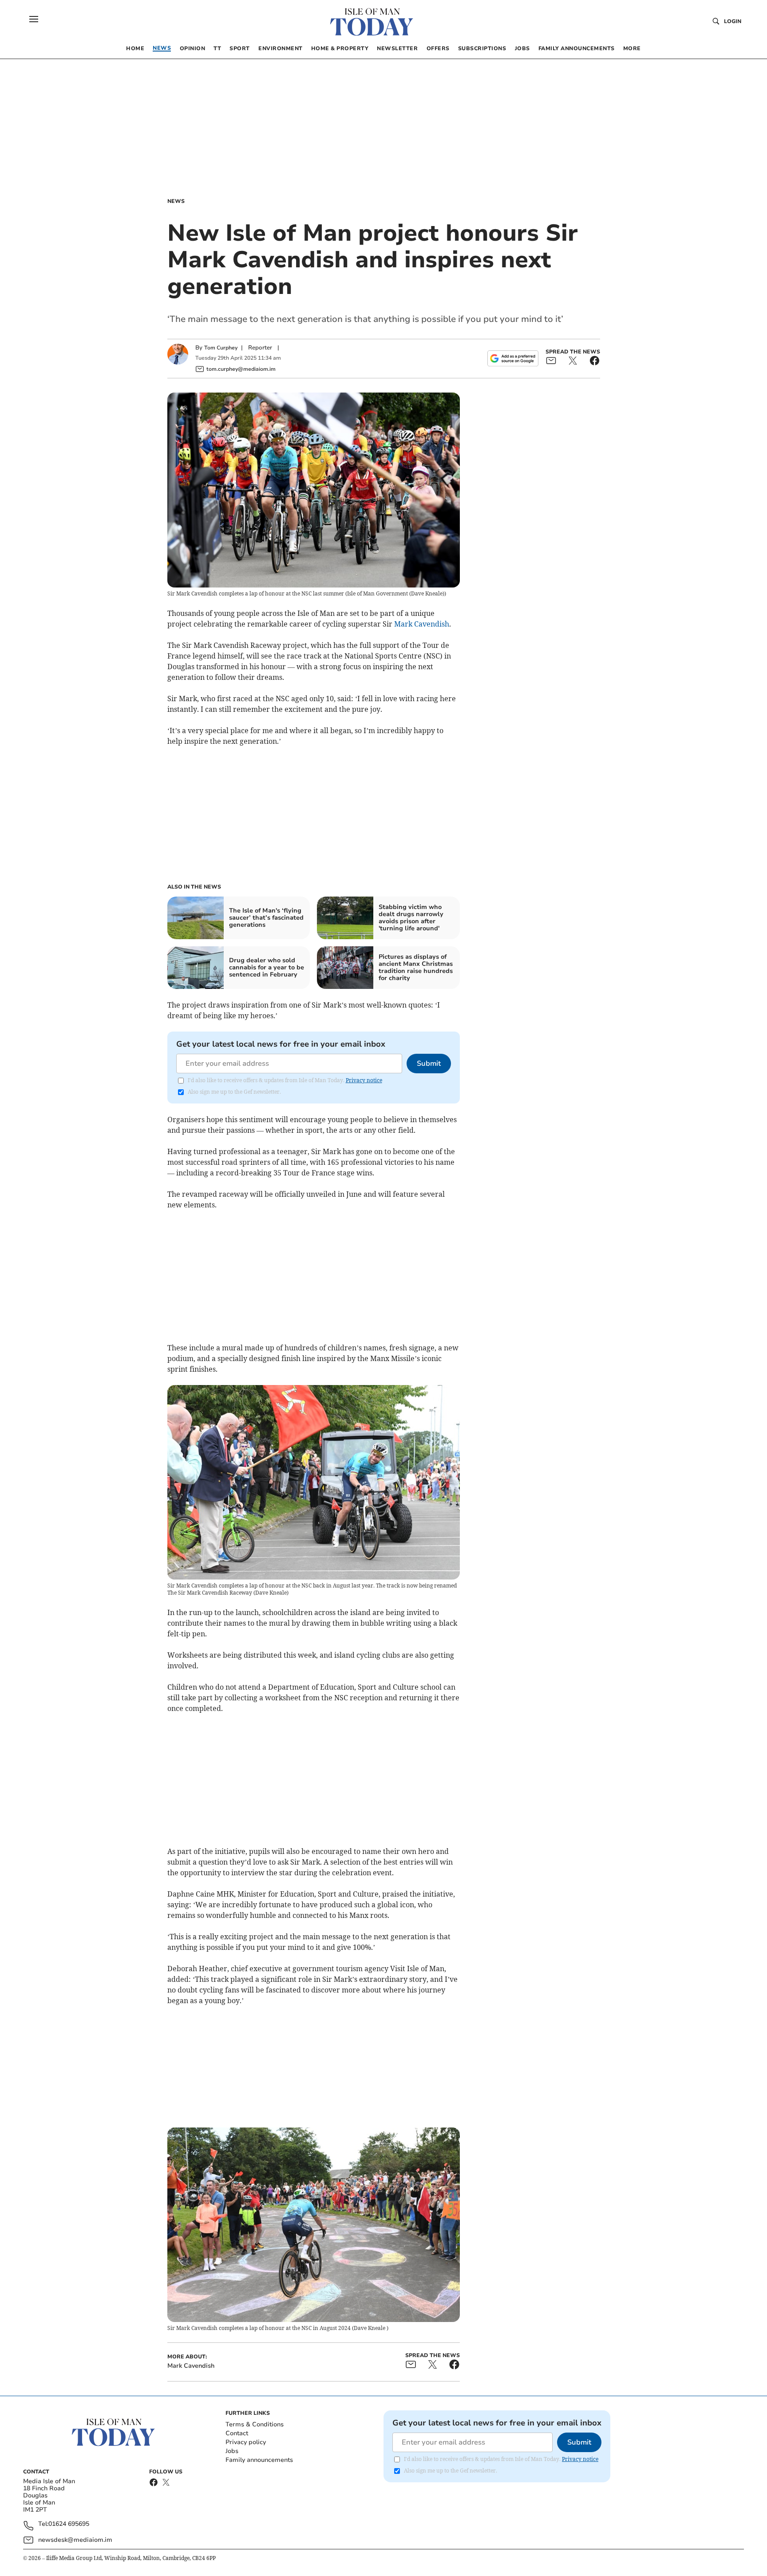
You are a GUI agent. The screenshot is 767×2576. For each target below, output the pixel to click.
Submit (429, 1064)
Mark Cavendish (422, 624)
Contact (237, 2433)
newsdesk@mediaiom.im (75, 2540)
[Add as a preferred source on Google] (513, 358)
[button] (34, 19)
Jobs (232, 2451)
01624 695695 (69, 2524)
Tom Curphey (221, 348)
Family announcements (259, 2460)
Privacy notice (364, 1080)
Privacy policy (246, 2442)
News (176, 201)
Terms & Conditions (255, 2424)
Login (733, 21)
